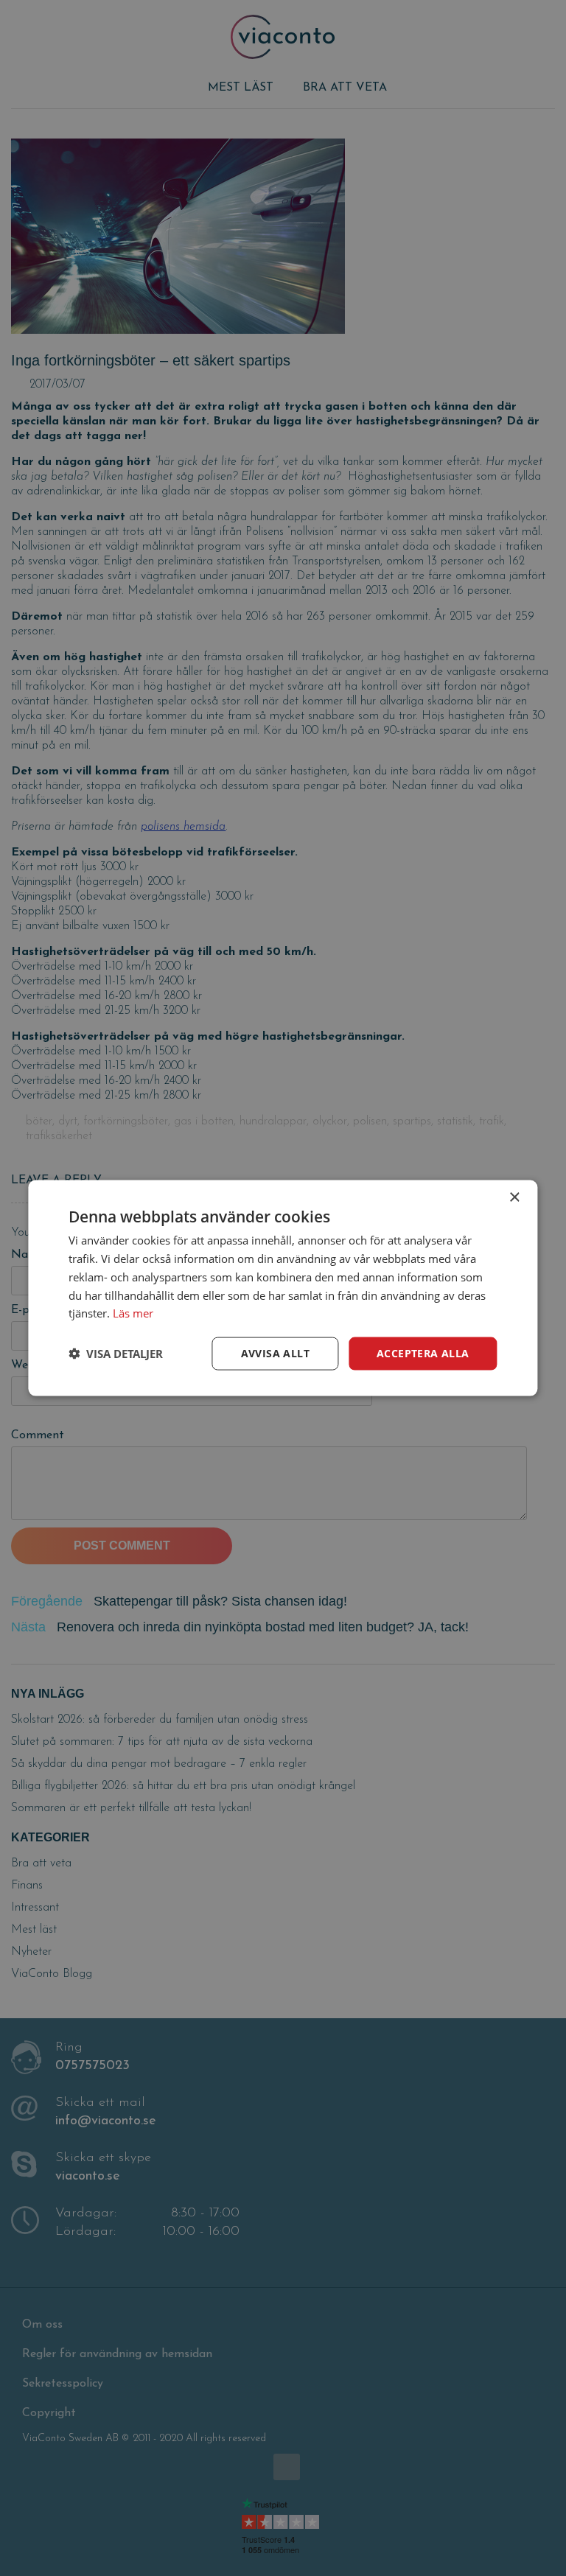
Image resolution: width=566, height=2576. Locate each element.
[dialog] (283, 1288)
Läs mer (133, 1313)
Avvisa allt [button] (275, 1353)
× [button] (514, 1198)
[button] (116, 1354)
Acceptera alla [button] (423, 1353)
